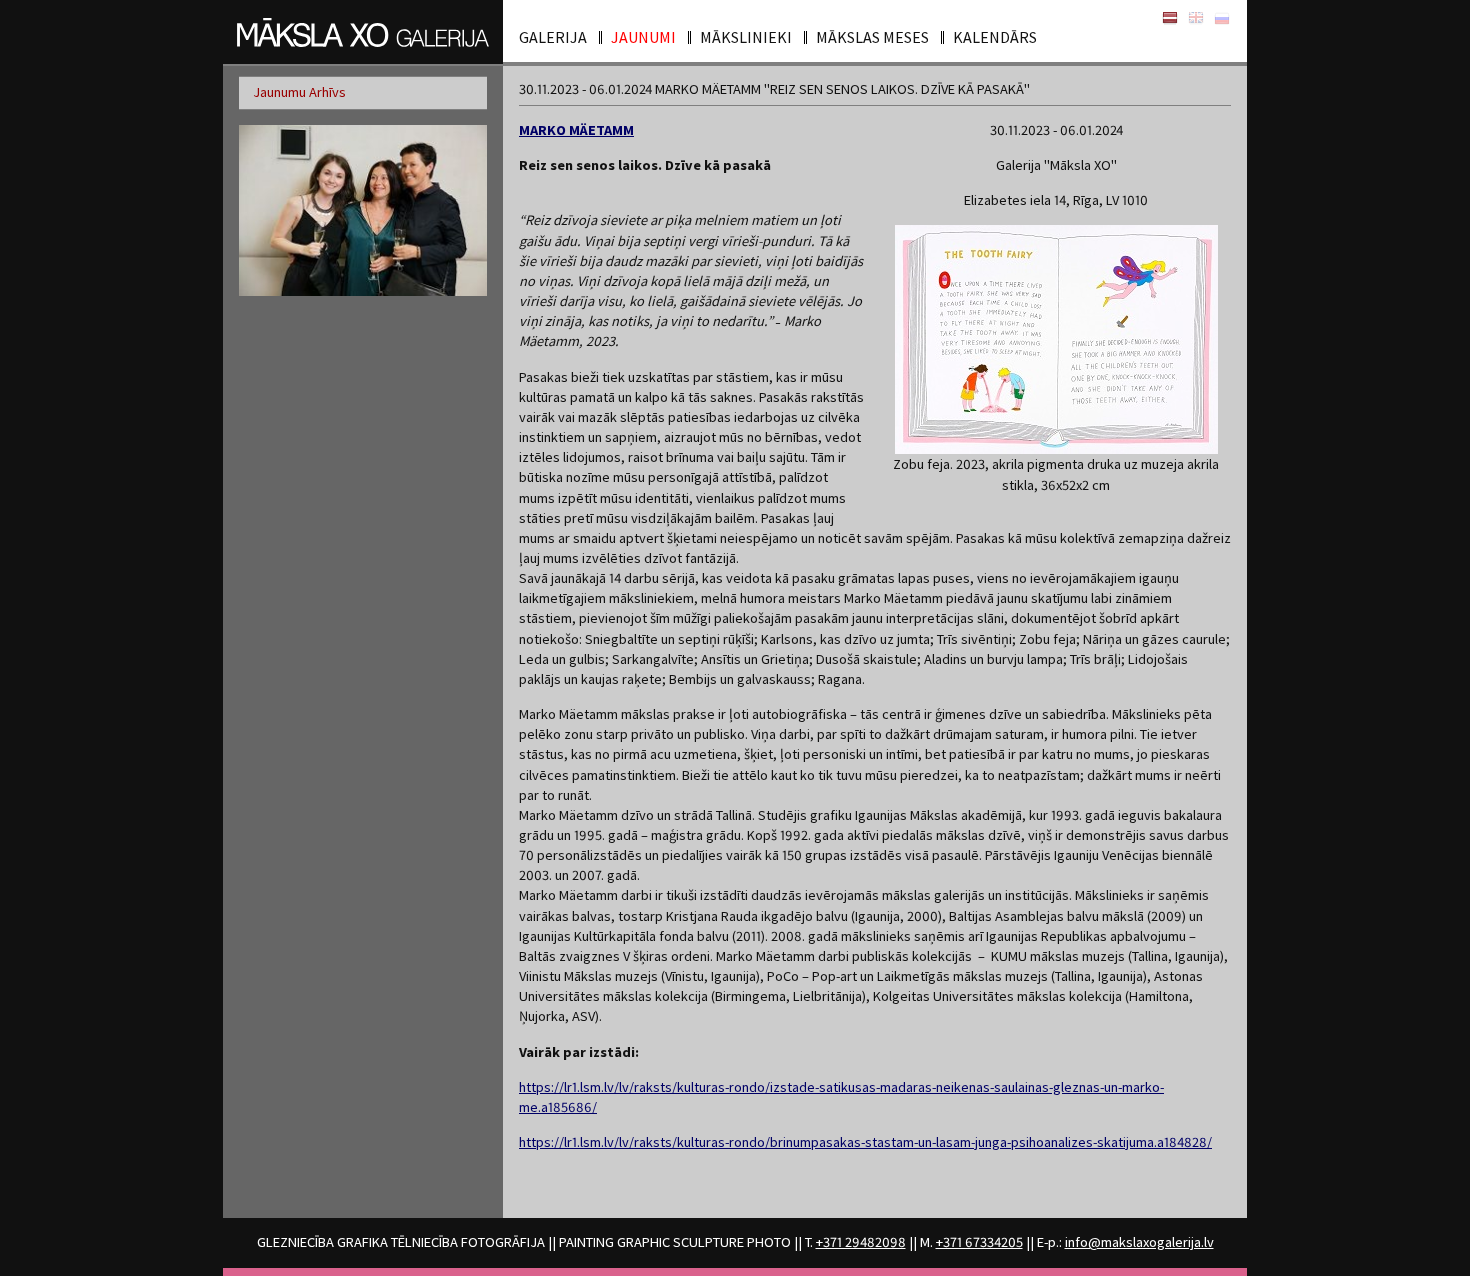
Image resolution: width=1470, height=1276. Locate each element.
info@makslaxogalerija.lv (1139, 1242)
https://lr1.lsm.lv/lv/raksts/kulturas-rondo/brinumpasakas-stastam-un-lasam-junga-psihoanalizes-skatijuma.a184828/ (865, 1142)
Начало (1222, 18)
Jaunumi (643, 37)
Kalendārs (995, 37)
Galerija (553, 37)
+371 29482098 (861, 1242)
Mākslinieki (746, 37)
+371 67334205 (979, 1242)
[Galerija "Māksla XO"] (363, 32)
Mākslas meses (872, 37)
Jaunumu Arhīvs (299, 92)
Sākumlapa (1170, 18)
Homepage (1196, 18)
